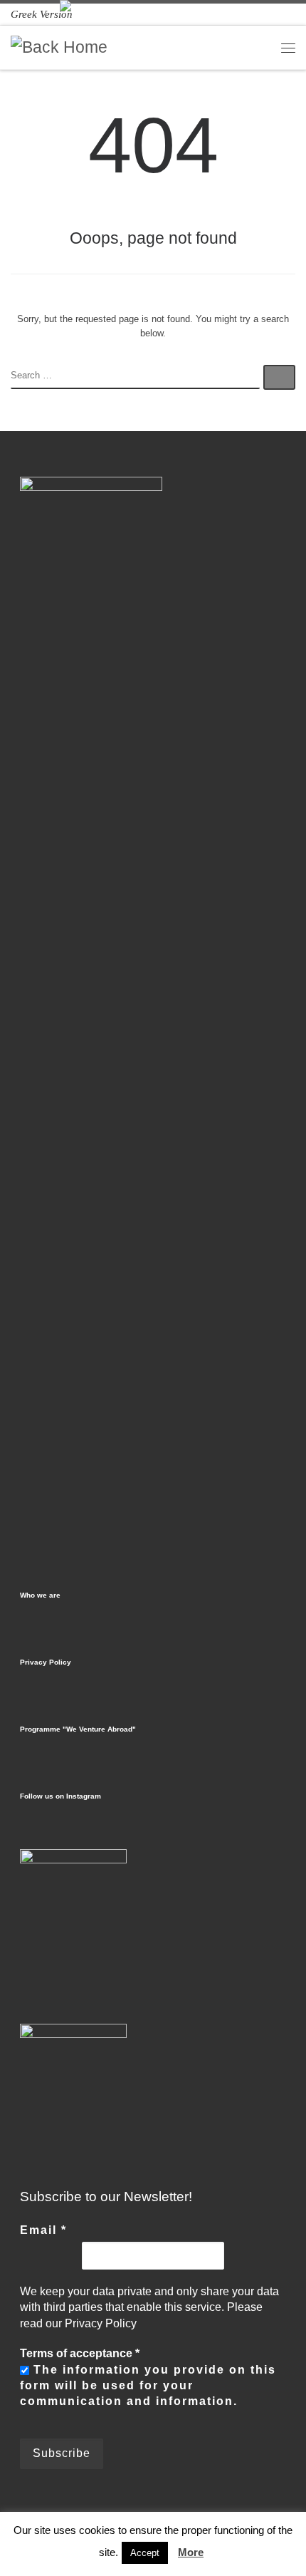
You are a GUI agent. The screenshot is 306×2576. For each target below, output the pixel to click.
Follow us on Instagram (60, 1796)
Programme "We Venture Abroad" (78, 1729)
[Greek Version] (42, 14)
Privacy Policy (46, 1662)
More (191, 2552)
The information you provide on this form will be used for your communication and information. (148, 2386)
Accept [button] (145, 2553)
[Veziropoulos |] (59, 47)
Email (43, 2230)
